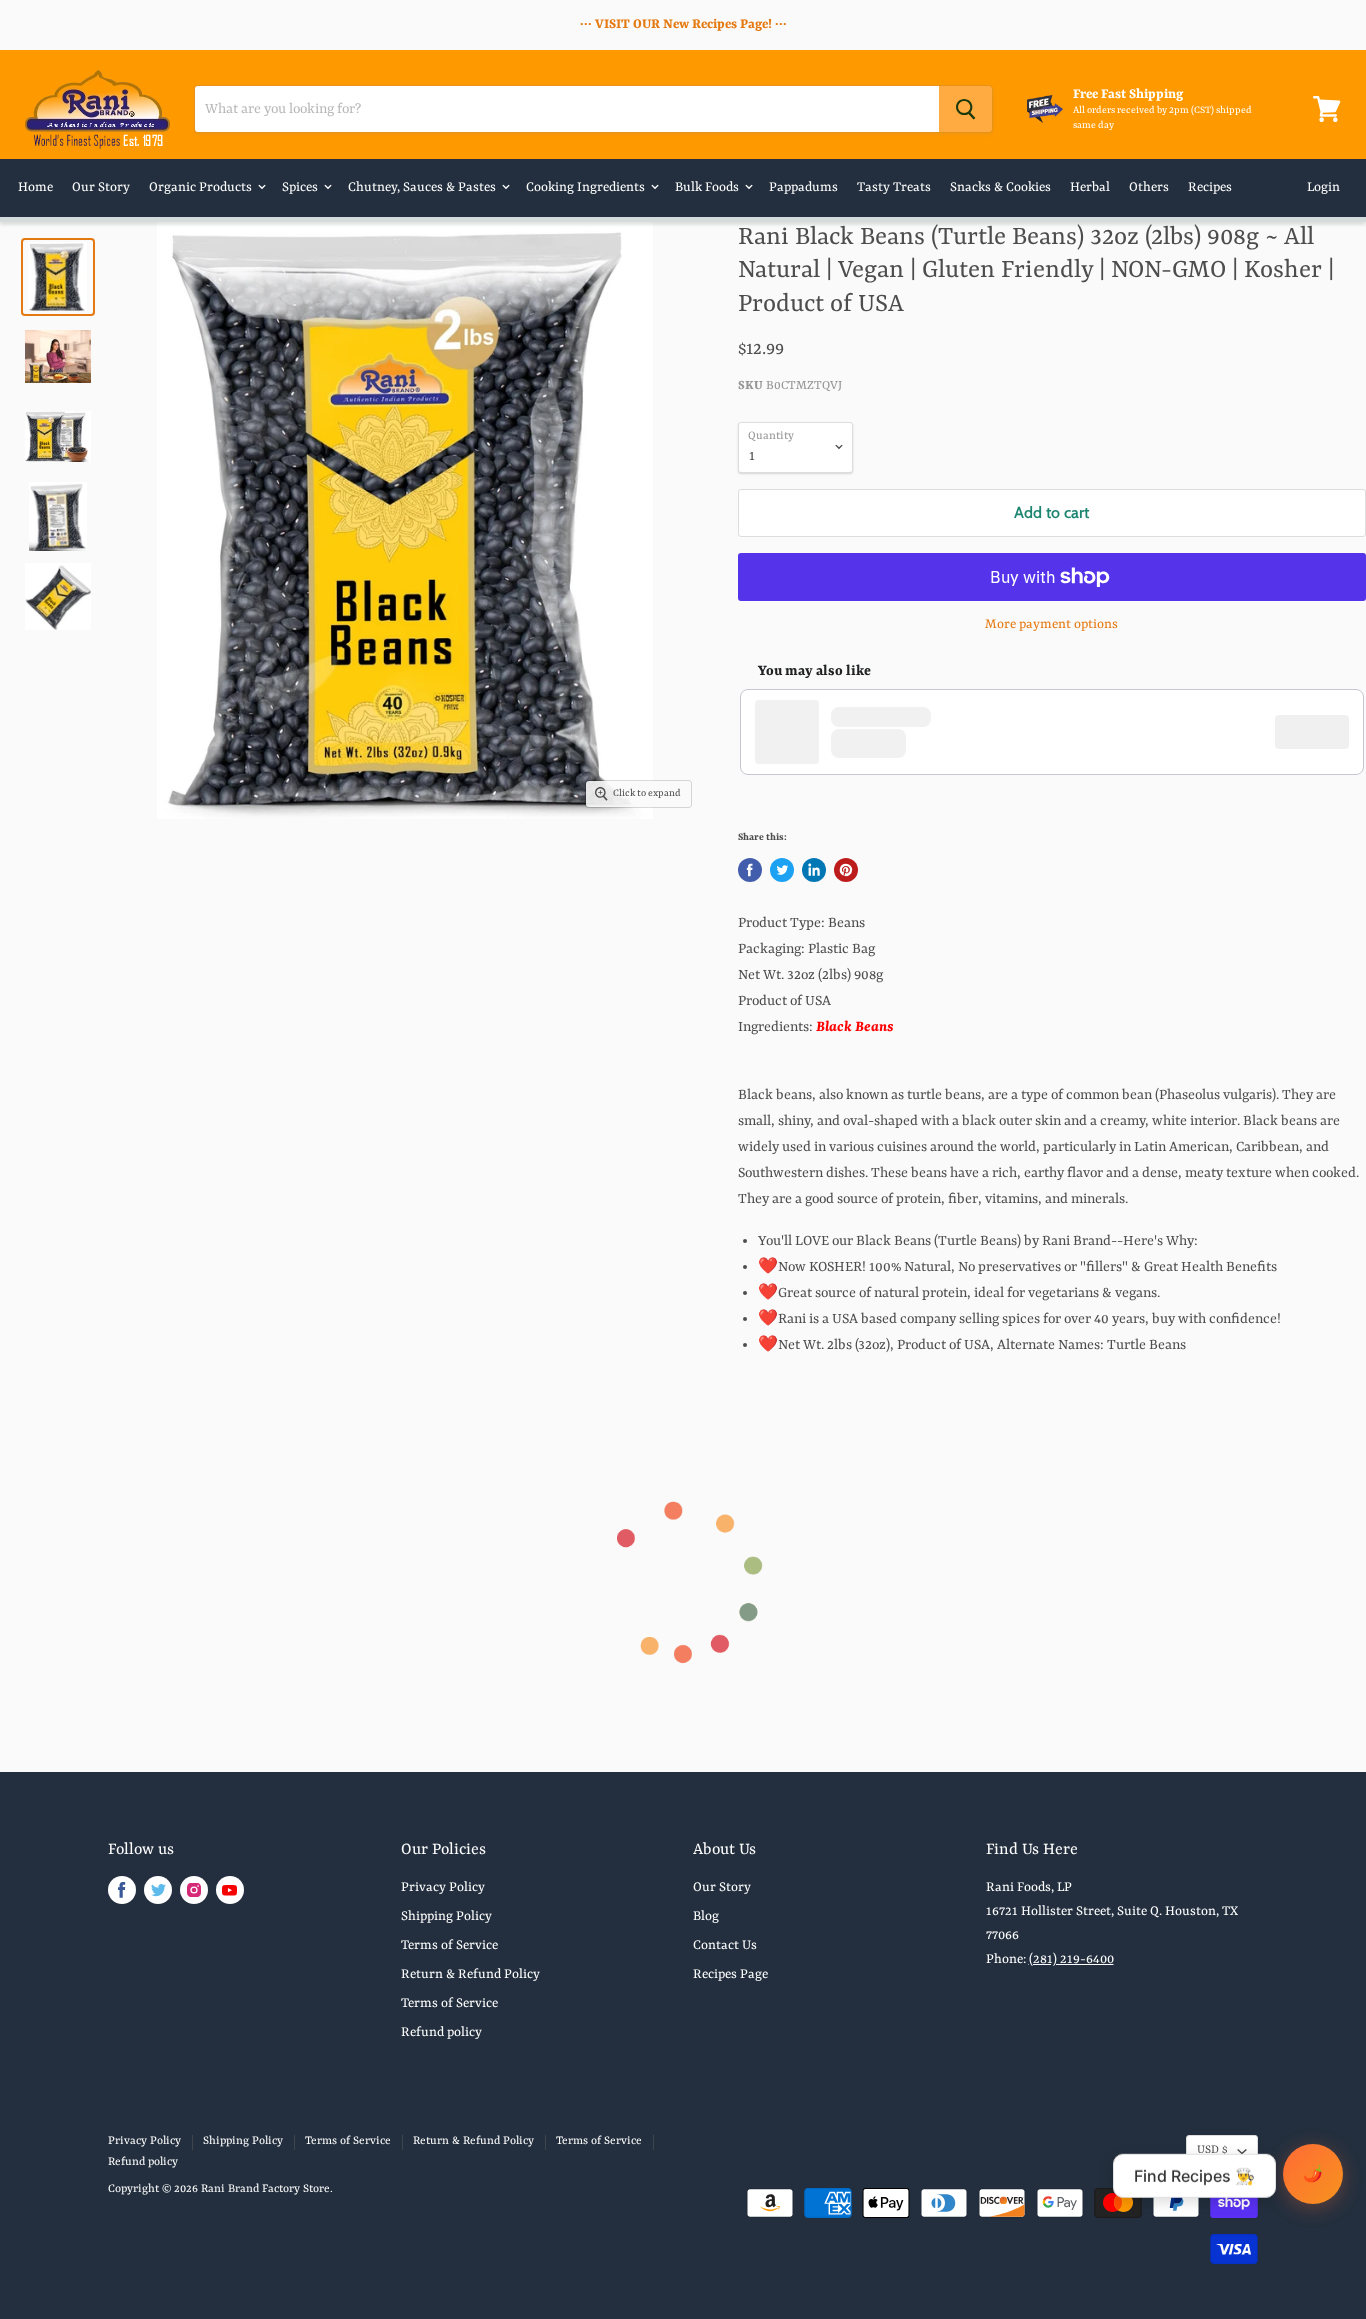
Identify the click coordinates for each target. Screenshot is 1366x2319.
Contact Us (725, 1945)
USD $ (1212, 2150)
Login (1323, 187)
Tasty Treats (894, 187)
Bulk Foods (708, 187)
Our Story (101, 187)
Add (1322, 732)
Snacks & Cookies (1000, 187)
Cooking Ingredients (587, 187)
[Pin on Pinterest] (846, 870)
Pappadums (803, 187)
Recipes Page (730, 1974)
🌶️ (1313, 2173)
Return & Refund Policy (470, 1974)
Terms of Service (449, 1945)
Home (35, 187)
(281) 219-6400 (1071, 1959)
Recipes (1210, 187)
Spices (301, 187)
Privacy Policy (443, 1887)
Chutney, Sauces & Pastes (423, 187)
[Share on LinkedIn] (814, 870)
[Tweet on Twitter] (782, 870)
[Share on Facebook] (750, 870)
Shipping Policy (446, 1916)
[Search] (965, 109)
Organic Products (202, 187)
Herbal (1090, 187)
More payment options (1051, 624)
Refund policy (441, 2032)
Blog (706, 1916)
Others (1149, 187)
